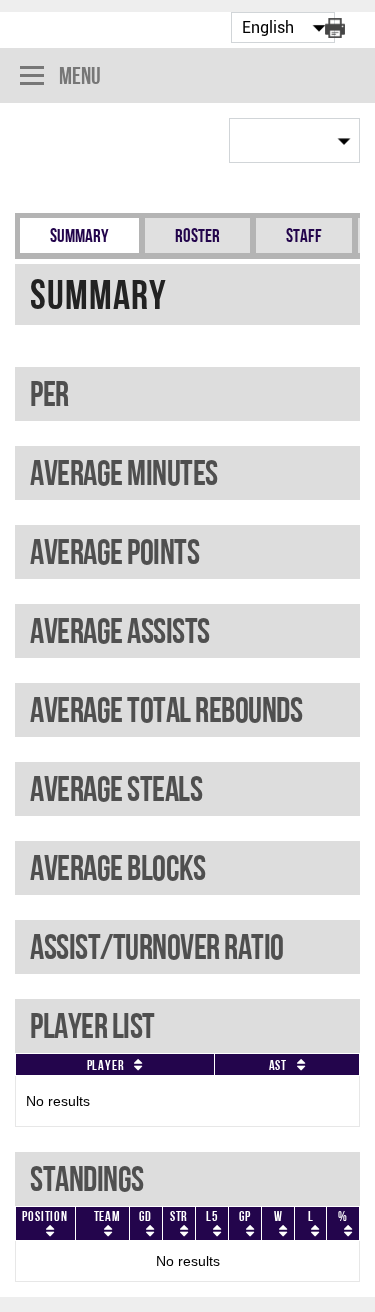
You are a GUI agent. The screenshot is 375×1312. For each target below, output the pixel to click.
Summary (79, 235)
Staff (304, 235)
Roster (197, 235)
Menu (80, 75)
